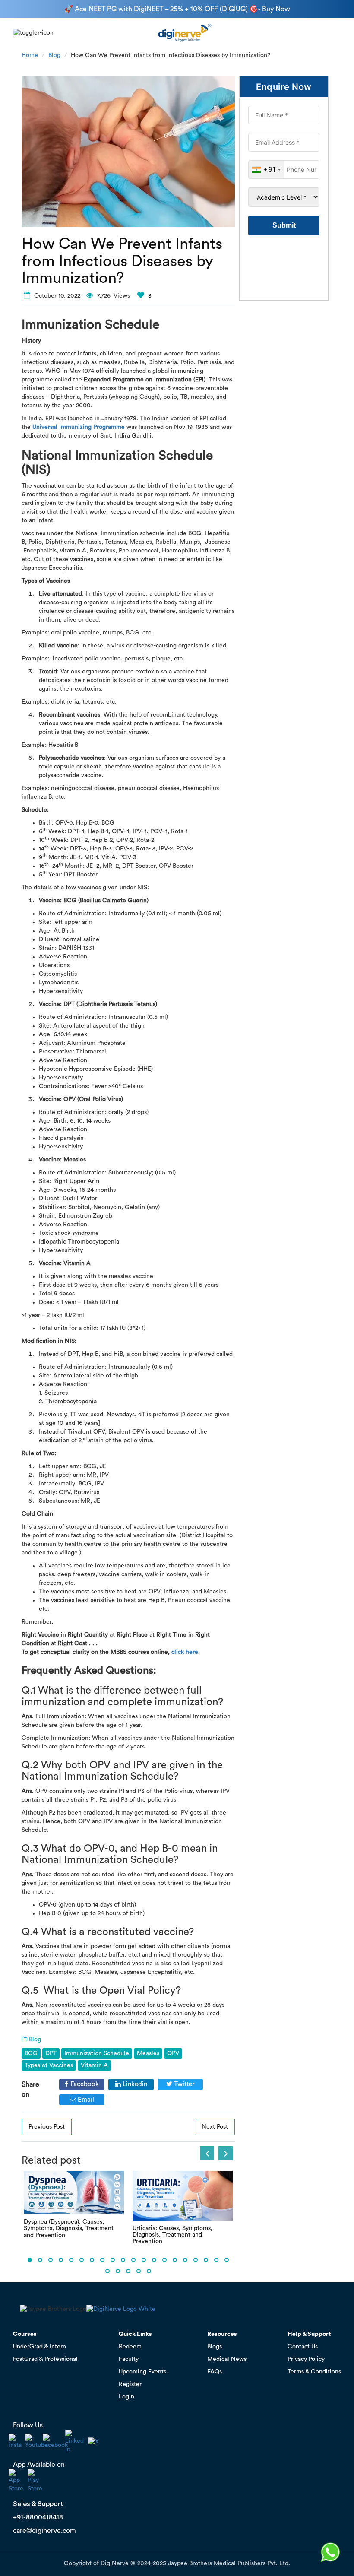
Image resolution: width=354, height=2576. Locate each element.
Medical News (227, 2359)
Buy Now (276, 9)
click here (185, 1652)
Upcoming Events (142, 2372)
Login (126, 2397)
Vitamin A (94, 2065)
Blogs (215, 2347)
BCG (31, 2053)
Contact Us (303, 2347)
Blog (54, 55)
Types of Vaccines (49, 2065)
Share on (30, 2089)
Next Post (215, 2127)
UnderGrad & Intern (40, 2347)
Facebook (84, 2084)
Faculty (129, 2359)
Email (85, 2100)
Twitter (183, 2084)
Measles (148, 2053)
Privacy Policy (306, 2359)
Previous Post (47, 2127)
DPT (51, 2053)
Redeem (130, 2347)
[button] (30, 2260)
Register (130, 2384)
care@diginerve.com (44, 2531)
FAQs (215, 2372)
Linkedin (134, 2084)
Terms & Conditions (314, 2372)
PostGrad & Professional (45, 2359)
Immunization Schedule (97, 2053)
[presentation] (207, 2153)
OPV (173, 2053)
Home (30, 55)
